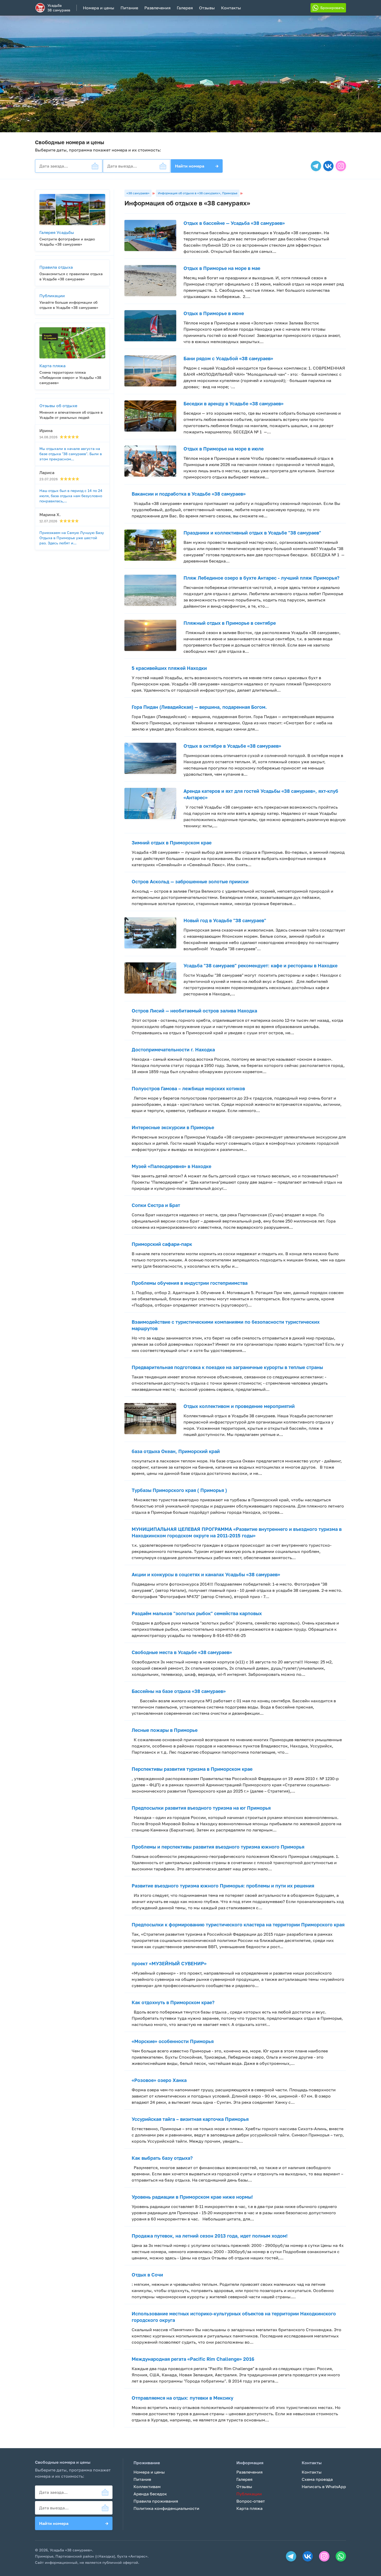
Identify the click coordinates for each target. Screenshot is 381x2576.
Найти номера (197, 166)
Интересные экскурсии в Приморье (173, 1127)
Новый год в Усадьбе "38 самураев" (225, 920)
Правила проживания (156, 2501)
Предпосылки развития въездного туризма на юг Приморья (201, 1808)
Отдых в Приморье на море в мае (222, 268)
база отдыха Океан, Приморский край (176, 1451)
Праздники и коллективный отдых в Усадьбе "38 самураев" (252, 533)
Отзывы (207, 8)
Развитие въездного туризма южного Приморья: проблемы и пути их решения (223, 1886)
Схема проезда (317, 2479)
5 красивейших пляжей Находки (169, 668)
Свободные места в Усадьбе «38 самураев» (182, 1652)
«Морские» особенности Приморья (173, 2041)
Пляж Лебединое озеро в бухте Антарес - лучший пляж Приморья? (262, 578)
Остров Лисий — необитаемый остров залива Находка (194, 1011)
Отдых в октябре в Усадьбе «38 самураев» (232, 746)
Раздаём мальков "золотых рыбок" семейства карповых (197, 1613)
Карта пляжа (249, 2508)
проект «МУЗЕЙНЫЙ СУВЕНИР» (169, 1963)
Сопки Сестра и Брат (156, 1205)
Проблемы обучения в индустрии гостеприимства (190, 1283)
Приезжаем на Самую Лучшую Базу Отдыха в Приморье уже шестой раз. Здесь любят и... (72, 538)
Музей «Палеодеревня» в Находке (171, 1166)
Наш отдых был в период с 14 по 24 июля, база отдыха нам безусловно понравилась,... (71, 496)
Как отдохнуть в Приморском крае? (173, 2002)
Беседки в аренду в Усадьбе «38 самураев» (234, 404)
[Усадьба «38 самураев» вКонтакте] (328, 166)
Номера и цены (99, 8)
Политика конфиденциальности (166, 2508)
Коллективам (147, 2487)
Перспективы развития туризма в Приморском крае (192, 1769)
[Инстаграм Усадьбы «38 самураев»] (341, 166)
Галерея (185, 8)
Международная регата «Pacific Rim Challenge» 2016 (193, 2359)
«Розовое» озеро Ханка (159, 2080)
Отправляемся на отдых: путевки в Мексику (182, 2398)
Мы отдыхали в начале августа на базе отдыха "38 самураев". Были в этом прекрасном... (71, 454)
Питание (129, 8)
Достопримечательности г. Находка (173, 1050)
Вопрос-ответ (251, 2501)
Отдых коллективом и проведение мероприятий (239, 1406)
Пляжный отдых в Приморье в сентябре (230, 623)
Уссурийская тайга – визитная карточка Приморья (190, 2119)
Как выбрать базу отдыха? (162, 2158)
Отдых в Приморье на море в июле (224, 449)
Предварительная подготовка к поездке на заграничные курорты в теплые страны (227, 1367)
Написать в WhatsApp (324, 2487)
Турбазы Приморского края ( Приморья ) (179, 1490)
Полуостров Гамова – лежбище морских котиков (188, 1088)
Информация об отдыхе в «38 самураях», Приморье (198, 193)
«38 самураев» (138, 193)
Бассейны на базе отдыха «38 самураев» (179, 1691)
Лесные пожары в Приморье (165, 1730)
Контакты (231, 8)
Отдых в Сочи (147, 2275)
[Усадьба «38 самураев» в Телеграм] (316, 166)
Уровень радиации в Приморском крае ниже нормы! (192, 2197)
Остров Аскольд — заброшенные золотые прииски (190, 881)
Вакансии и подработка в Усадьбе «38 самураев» (189, 494)
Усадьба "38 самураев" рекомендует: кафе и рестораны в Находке (260, 966)
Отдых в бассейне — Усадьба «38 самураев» (234, 223)
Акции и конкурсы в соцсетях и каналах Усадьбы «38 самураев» (206, 1574)
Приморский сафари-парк (162, 1244)
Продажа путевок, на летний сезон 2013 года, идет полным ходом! (210, 2236)
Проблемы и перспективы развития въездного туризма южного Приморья (218, 1847)
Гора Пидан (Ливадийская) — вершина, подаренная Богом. (199, 707)
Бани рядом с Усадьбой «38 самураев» (228, 358)
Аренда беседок (150, 2494)
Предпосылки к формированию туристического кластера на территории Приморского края (238, 1925)
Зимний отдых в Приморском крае (172, 843)
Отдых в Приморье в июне (214, 313)
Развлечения (157, 8)
